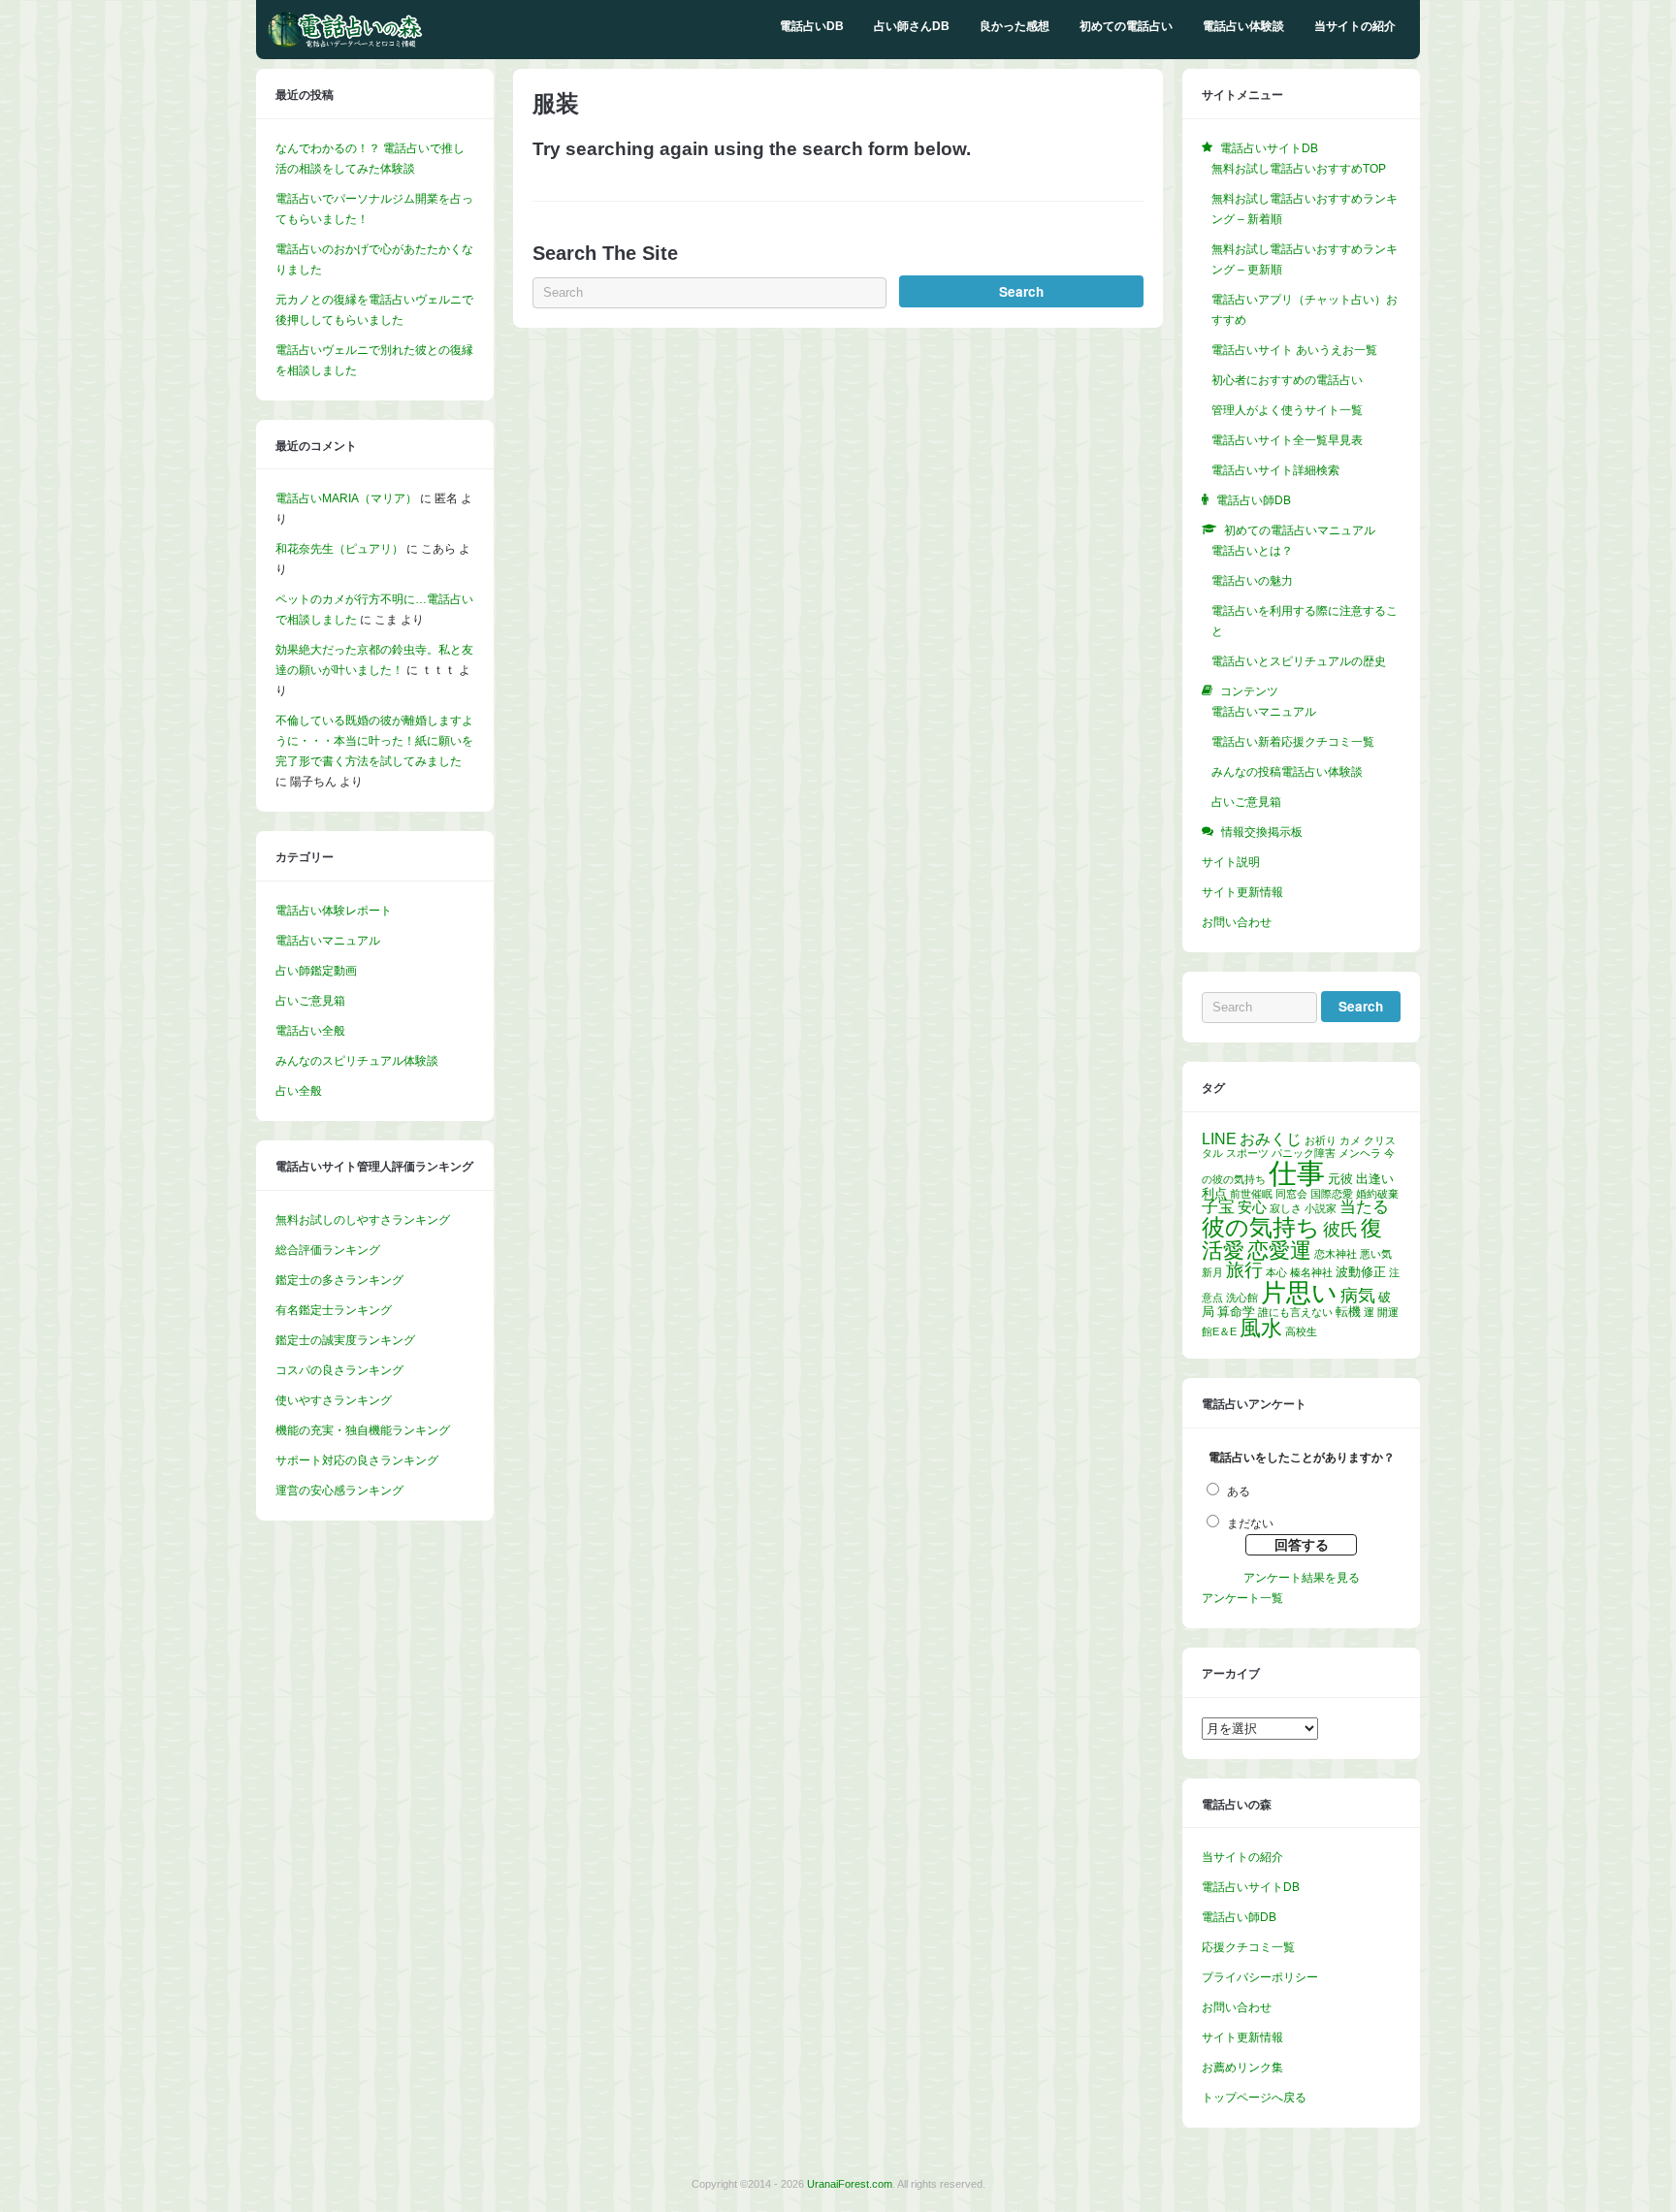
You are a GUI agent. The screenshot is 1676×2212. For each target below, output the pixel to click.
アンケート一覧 (1242, 1598)
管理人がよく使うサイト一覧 (1287, 410)
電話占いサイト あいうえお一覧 (1294, 350)
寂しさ (1286, 1208)
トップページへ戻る (1254, 2098)
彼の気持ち (1261, 1227)
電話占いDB (812, 26)
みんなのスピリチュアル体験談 (357, 1061)
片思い (1299, 1293)
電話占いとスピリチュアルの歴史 (1299, 661)
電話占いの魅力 (1252, 581)
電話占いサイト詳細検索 (1275, 470)
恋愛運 (1279, 1250)
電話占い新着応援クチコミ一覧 (1293, 742)
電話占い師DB (1239, 1917)
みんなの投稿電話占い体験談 (1287, 772)
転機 (1348, 1312)
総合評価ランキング (328, 1250)
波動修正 (1361, 1272)
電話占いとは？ (1252, 551)
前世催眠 (1251, 1194)
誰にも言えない (1295, 1312)
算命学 (1236, 1312)
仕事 (1297, 1173)
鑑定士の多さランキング (339, 1280)
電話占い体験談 (1243, 26)
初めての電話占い (1126, 26)
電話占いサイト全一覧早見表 (1287, 440)
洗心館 (1242, 1298)
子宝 (1218, 1207)
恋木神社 (1336, 1254)
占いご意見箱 (310, 1001)
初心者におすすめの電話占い (1287, 380)
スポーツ (1247, 1153)
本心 (1276, 1272)
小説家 (1321, 1208)
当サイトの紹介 (1355, 26)
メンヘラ (1360, 1153)
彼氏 (1340, 1230)
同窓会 (1291, 1194)
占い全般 (299, 1091)
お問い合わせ (1237, 922)
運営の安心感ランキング (339, 1491)
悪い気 (1376, 1254)
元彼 (1340, 1179)
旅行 (1244, 1270)
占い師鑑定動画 (316, 971)
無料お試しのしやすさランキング (363, 1220)
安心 (1252, 1207)
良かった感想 (1015, 26)
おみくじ (1271, 1139)
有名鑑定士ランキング (334, 1310)
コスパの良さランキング (339, 1370)
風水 (1261, 1328)
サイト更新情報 (1242, 892)
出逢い (1375, 1179)
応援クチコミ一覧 (1248, 1947)
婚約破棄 (1377, 1194)
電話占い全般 (310, 1031)
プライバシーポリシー (1260, 1977)
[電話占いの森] (345, 44)
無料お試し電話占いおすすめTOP (1299, 169)
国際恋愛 (1332, 1194)
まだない (1250, 1523)
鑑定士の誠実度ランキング (345, 1340)
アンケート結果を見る (1302, 1578)
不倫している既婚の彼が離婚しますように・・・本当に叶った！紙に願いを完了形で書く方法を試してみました (374, 741)
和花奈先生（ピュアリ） (339, 549)
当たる (1364, 1207)
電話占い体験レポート (334, 911)
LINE (1219, 1139)
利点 (1214, 1193)
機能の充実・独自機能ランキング (363, 1430)
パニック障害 (1304, 1153)
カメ (1350, 1140)
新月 (1212, 1272)
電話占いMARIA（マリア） (346, 498)
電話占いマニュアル (328, 941)
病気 (1358, 1296)
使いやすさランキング (334, 1400)
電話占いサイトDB (1251, 1887)
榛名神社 (1311, 1272)
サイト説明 (1231, 862)
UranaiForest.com (850, 2184)
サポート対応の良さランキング (357, 1460)
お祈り (1321, 1140)
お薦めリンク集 (1242, 2068)
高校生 (1301, 1331)
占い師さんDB (912, 26)
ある (1239, 1491)
